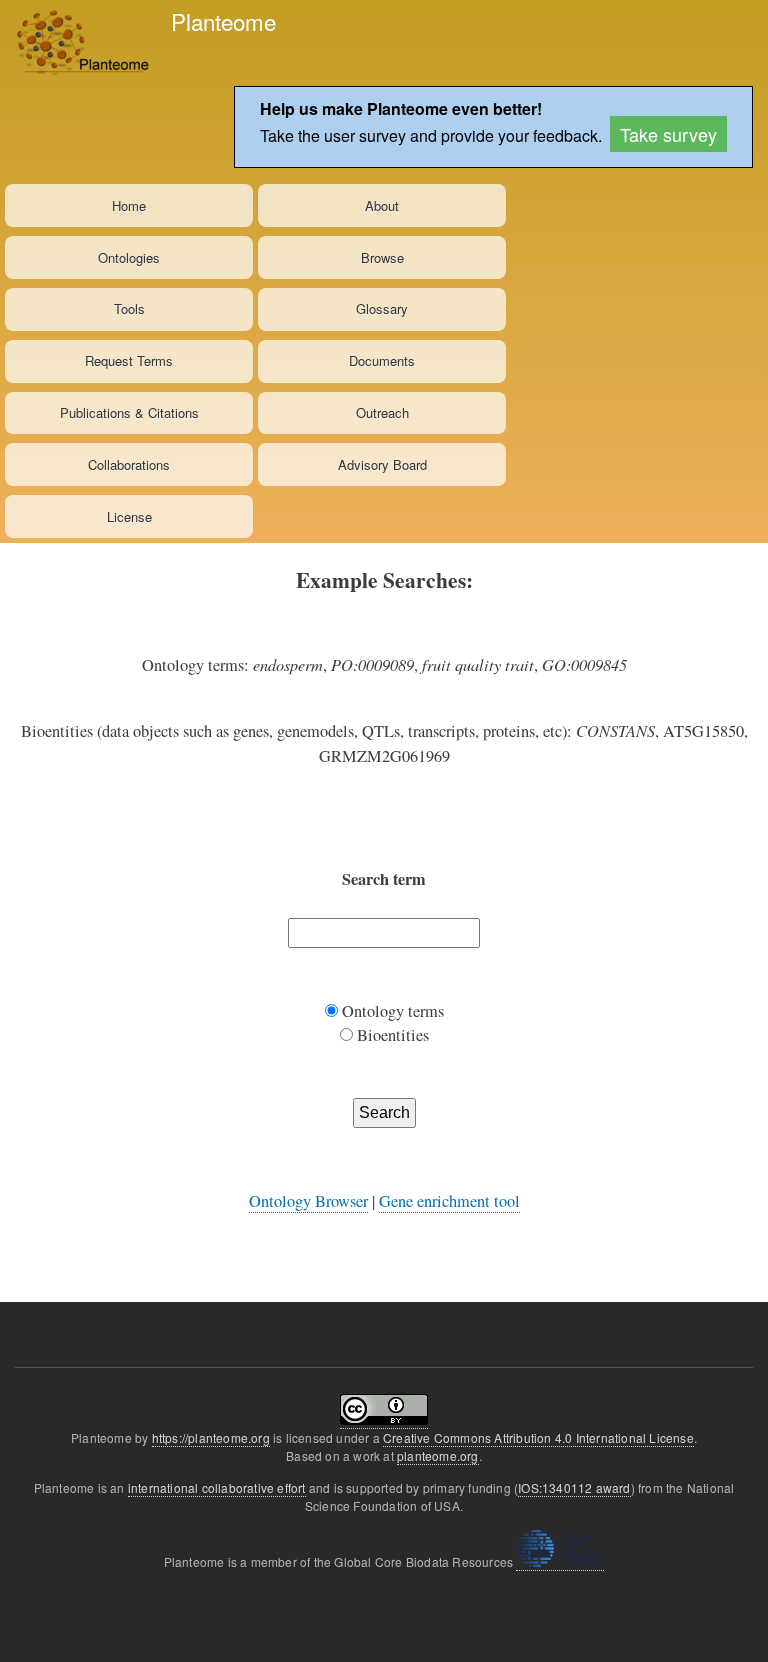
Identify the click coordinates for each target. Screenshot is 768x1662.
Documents (382, 360)
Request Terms (129, 360)
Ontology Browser (308, 1201)
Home (129, 205)
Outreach (382, 412)
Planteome (223, 21)
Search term (384, 879)
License (129, 516)
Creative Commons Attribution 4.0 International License (538, 1437)
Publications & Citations (129, 412)
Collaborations (129, 464)
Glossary (382, 308)
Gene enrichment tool (449, 1201)
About (382, 205)
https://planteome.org (211, 1437)
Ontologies (129, 257)
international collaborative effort (217, 1487)
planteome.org (438, 1455)
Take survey (668, 134)
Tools (129, 308)
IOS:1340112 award (574, 1487)
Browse (382, 257)
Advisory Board (382, 464)
